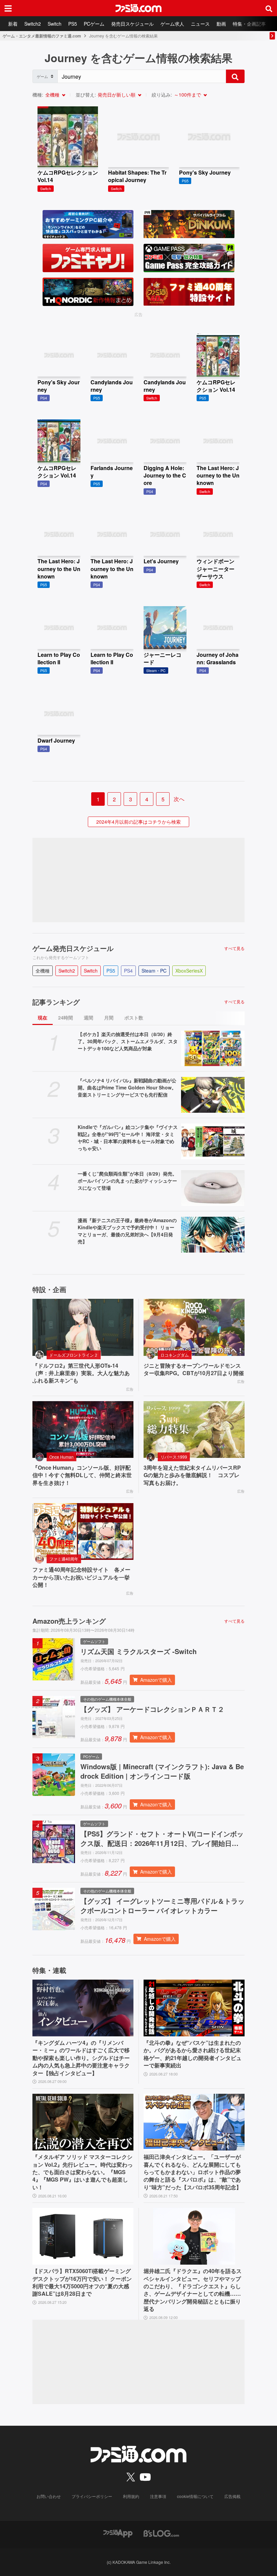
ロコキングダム (175, 1355)
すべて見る (234, 948)
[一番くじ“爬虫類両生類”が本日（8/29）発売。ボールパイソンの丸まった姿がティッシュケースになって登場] (213, 1188)
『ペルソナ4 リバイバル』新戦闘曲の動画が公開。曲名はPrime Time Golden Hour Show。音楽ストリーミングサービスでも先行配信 (127, 1087)
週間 (89, 1017)
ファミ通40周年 (64, 1559)
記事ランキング (56, 1002)
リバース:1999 (174, 1457)
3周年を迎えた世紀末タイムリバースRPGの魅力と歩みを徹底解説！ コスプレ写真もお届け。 (192, 1475)
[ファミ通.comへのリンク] (138, 8)
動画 (221, 24)
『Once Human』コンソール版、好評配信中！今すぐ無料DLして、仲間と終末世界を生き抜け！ (82, 1475)
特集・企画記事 (249, 24)
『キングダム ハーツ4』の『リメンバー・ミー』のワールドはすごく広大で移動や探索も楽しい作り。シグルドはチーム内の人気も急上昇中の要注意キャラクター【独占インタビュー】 (81, 2058)
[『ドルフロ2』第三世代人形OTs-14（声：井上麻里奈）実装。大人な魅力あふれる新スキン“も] (83, 1327)
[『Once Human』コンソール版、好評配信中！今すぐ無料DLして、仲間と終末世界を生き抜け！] (83, 1429)
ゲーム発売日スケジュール (73, 948)
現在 (43, 1017)
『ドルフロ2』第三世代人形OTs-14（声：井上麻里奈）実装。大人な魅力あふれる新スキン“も (81, 1373)
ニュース (200, 24)
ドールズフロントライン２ (74, 1355)
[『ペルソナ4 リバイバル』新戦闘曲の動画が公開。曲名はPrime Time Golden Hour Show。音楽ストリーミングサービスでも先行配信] (213, 1095)
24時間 (66, 1017)
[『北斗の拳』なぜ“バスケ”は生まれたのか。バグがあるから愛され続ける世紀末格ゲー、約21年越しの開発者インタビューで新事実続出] (194, 2008)
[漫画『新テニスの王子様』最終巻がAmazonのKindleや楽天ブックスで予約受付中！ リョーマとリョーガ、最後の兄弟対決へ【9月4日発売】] (213, 1235)
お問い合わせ (49, 2496)
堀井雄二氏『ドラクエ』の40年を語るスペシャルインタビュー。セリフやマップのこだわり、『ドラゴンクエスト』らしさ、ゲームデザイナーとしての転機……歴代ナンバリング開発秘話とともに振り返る (193, 2290)
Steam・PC (154, 971)
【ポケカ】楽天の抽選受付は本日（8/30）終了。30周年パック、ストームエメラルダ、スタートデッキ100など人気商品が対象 (128, 1041)
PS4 (128, 971)
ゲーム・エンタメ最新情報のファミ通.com (42, 36)
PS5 (73, 24)
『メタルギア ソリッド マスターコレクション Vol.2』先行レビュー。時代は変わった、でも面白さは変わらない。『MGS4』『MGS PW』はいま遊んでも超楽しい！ (83, 2172)
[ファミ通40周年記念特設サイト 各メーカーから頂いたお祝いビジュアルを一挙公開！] (83, 1531)
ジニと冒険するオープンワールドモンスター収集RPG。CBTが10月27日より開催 (194, 1369)
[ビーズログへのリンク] (161, 2533)
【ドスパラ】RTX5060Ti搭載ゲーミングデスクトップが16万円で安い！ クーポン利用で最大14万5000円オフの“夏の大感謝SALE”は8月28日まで (82, 2282)
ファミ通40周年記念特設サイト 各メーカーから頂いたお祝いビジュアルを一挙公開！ (81, 1577)
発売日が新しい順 (117, 95)
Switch (55, 24)
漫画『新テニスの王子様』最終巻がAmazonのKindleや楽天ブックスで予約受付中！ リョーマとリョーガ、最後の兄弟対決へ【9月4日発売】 (127, 1231)
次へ (179, 799)
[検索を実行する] (235, 76)
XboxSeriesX (189, 971)
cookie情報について (195, 2496)
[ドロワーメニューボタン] (8, 8)
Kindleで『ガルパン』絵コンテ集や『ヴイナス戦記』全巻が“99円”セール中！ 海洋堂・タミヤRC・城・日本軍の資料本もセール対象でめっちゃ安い (128, 1138)
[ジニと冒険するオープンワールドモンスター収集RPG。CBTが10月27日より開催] (194, 1327)
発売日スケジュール (132, 24)
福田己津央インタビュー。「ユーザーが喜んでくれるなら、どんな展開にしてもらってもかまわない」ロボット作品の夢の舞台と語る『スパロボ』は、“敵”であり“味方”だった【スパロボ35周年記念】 (193, 2172)
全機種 (52, 95)
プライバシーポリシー (92, 2496)
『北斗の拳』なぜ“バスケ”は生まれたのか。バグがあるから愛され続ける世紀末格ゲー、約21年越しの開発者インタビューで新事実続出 (193, 2054)
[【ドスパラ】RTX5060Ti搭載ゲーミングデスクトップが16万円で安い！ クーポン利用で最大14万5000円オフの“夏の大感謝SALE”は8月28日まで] (83, 2236)
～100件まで (187, 95)
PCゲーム (94, 24)
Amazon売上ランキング (69, 1621)
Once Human (61, 1457)
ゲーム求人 (172, 24)
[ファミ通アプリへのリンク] (118, 2533)
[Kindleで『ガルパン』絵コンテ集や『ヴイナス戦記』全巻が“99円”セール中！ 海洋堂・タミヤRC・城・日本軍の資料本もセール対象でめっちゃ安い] (213, 1141)
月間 (109, 1017)
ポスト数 (134, 1017)
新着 (13, 24)
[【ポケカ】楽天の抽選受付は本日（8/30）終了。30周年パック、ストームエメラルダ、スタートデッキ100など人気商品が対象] (213, 1049)
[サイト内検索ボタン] (269, 8)
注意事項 (158, 2496)
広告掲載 (232, 2496)
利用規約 (131, 2496)
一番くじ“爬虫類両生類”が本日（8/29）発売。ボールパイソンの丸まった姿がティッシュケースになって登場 (127, 1181)
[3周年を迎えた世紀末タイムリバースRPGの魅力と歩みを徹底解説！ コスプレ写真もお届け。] (194, 1429)
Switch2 (33, 24)
